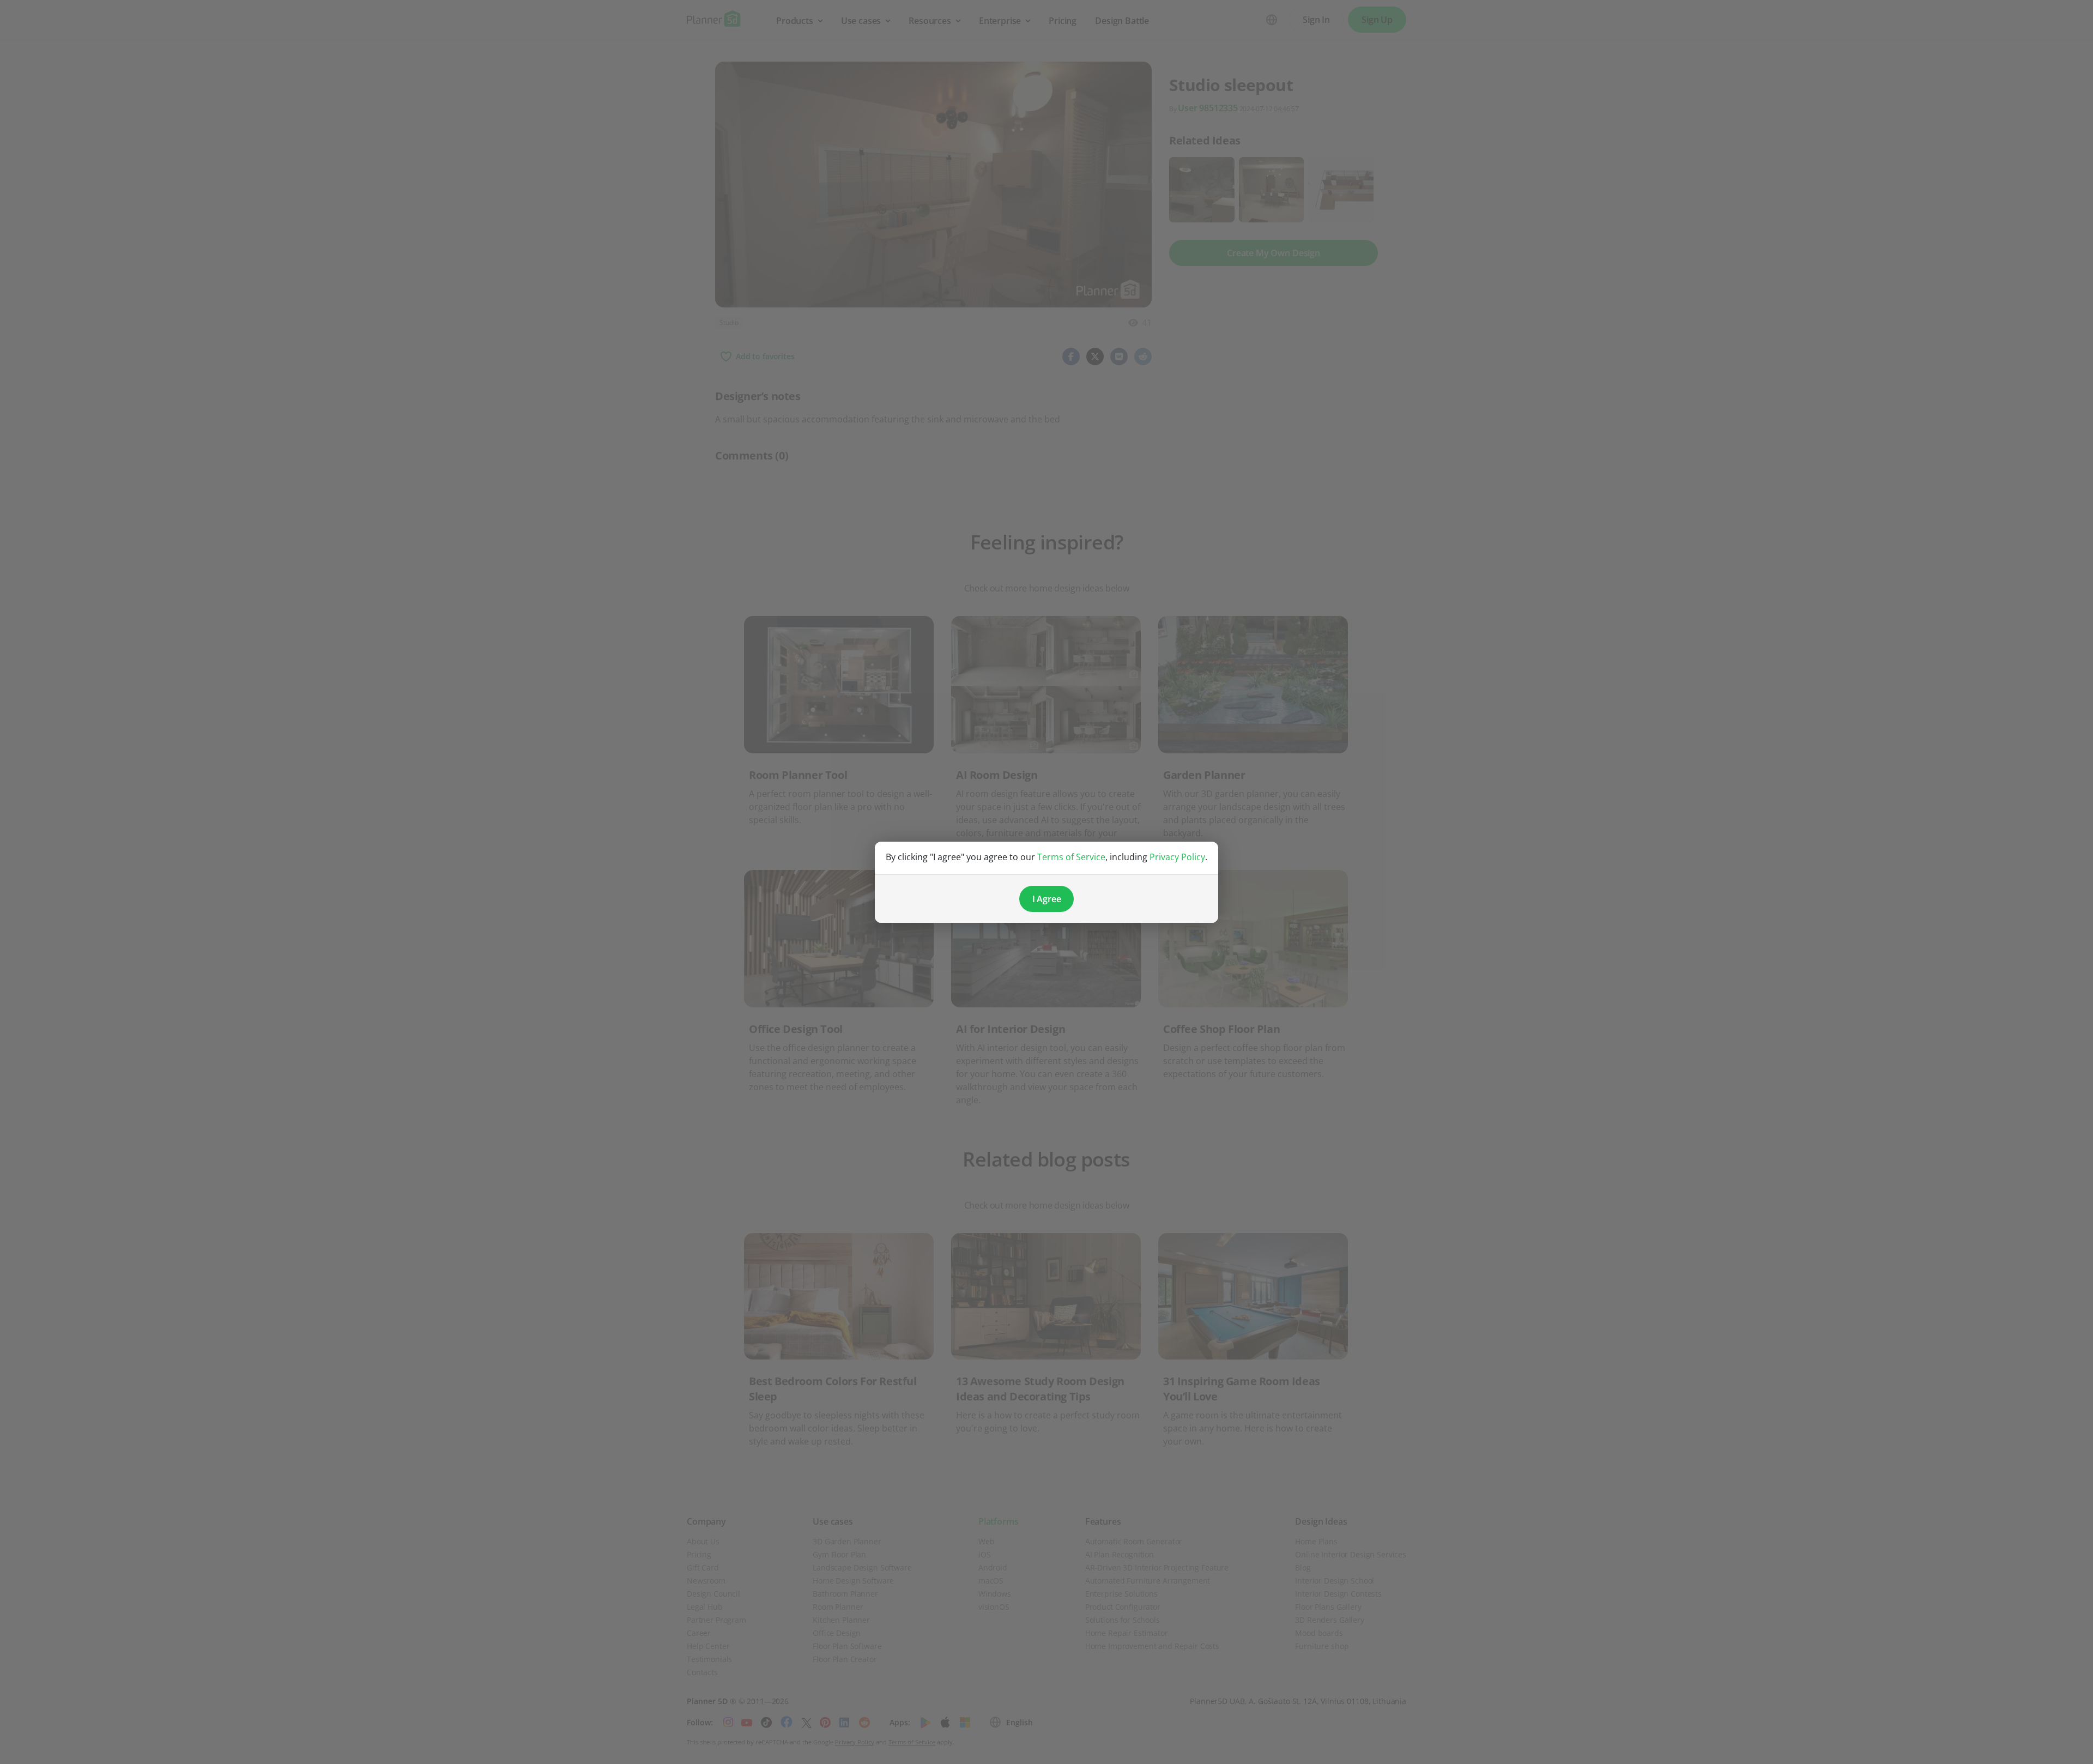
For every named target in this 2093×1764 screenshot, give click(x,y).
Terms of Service (1071, 857)
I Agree (1047, 899)
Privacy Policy (1177, 857)
